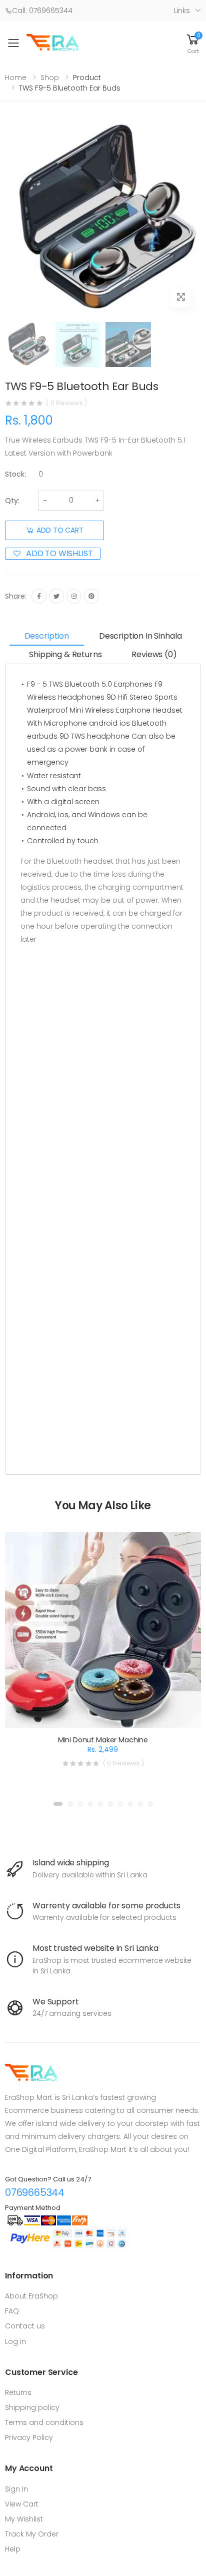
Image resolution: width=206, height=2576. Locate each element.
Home (16, 78)
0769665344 (35, 2192)
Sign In (16, 2489)
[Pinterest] (91, 596)
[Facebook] (39, 596)
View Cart (22, 2504)
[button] (193, 43)
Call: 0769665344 (42, 11)
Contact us (25, 2326)
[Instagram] (74, 596)
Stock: (15, 474)
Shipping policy (32, 2407)
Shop (50, 78)
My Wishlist (24, 2519)
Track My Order (32, 2534)
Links (182, 11)
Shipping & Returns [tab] (65, 654)
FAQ (12, 2311)
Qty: (12, 501)
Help (13, 2549)
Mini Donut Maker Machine (103, 1740)
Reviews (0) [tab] (154, 654)
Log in (15, 2341)
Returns (18, 2392)
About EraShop (31, 2296)
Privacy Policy (29, 2437)
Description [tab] (47, 636)
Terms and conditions (44, 2422)
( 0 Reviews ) (66, 403)
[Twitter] (56, 596)
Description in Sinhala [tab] (140, 636)
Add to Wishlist (59, 554)
